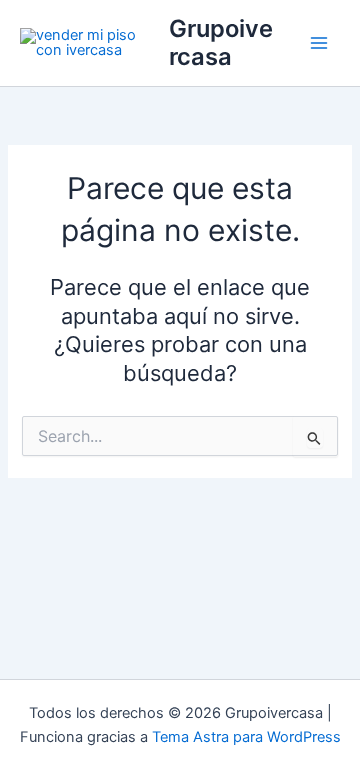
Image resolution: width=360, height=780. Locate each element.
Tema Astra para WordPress (246, 737)
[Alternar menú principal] (319, 43)
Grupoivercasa (221, 42)
